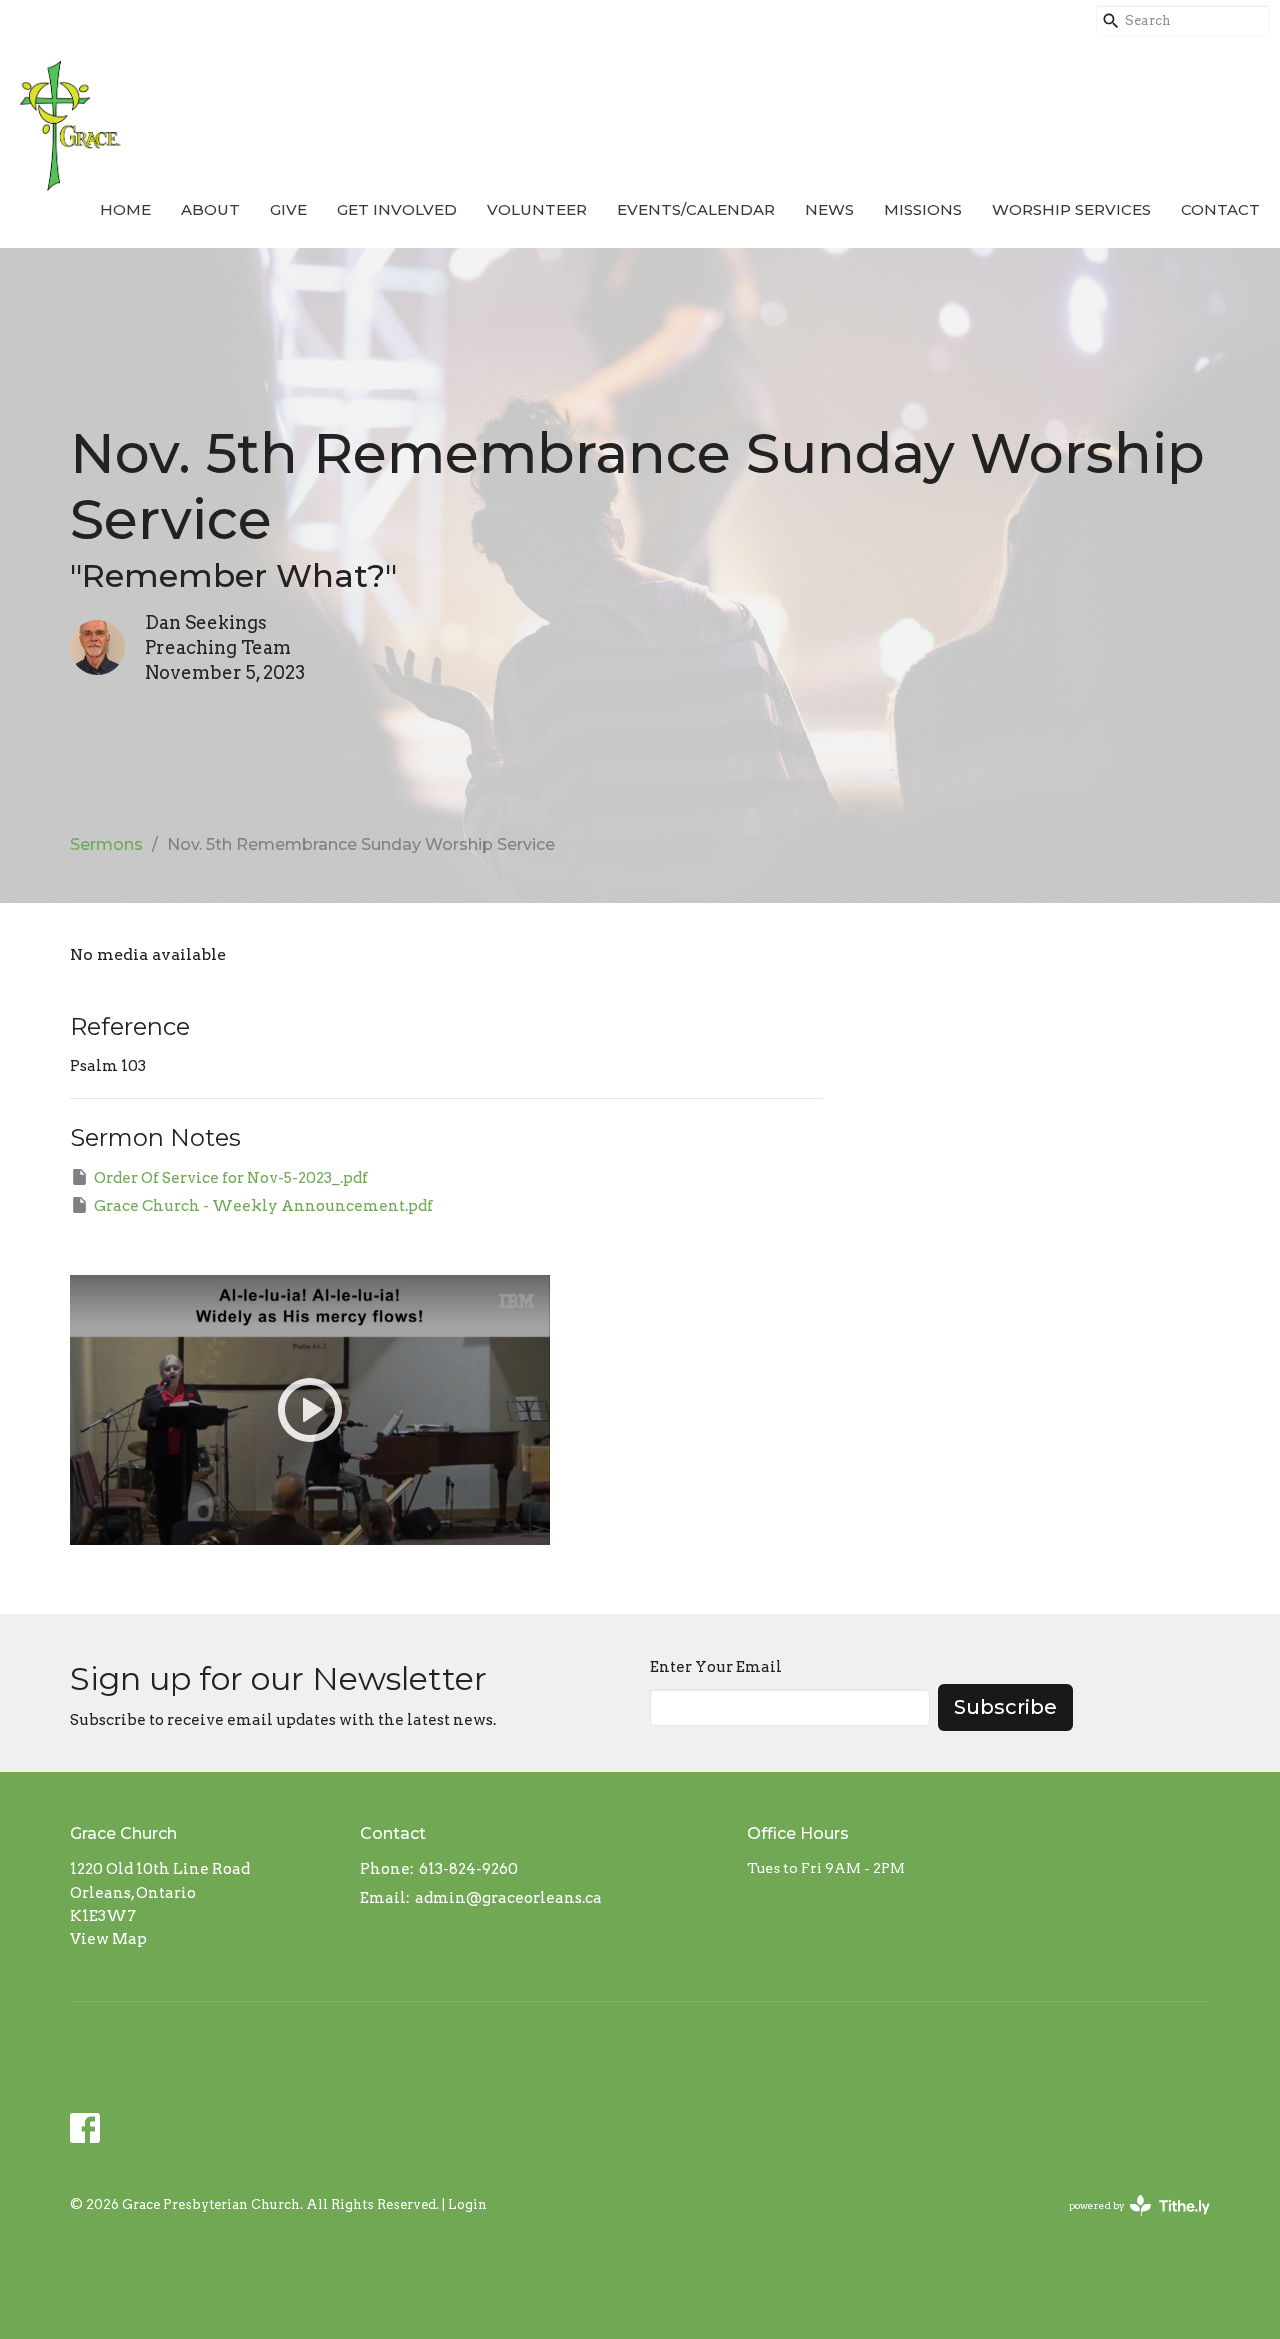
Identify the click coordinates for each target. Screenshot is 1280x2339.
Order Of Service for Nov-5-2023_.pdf (231, 1178)
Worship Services (1071, 209)
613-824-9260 (468, 1869)
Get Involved (397, 209)
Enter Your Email (716, 1667)
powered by (1129, 2222)
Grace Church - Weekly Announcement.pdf (263, 1206)
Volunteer (537, 209)
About (210, 209)
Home (125, 209)
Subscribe (1005, 1707)
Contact (1220, 209)
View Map (108, 1939)
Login (467, 2204)
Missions (923, 209)
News (829, 209)
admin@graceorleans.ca (508, 1898)
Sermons (106, 844)
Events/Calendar (696, 209)
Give (288, 209)
